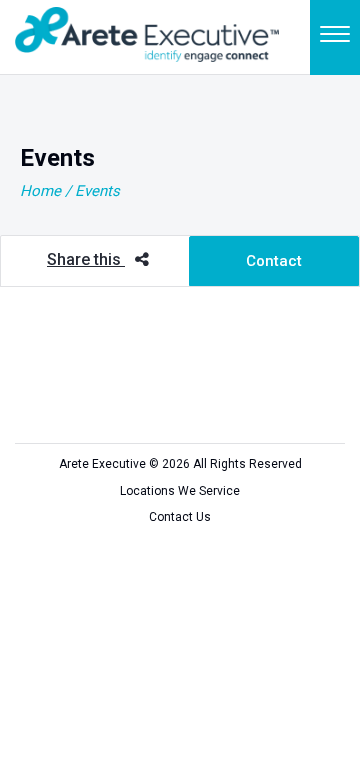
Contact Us (180, 517)
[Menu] (335, 37)
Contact (274, 261)
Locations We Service (180, 491)
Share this (86, 259)
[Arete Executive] (147, 32)
